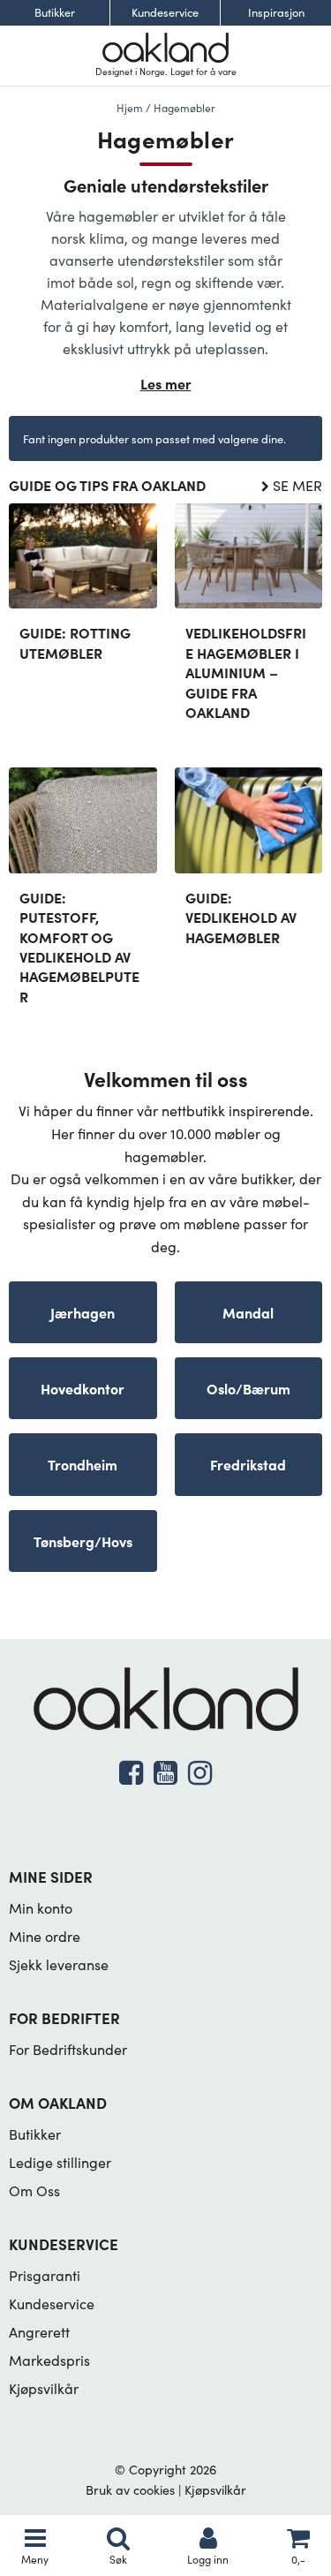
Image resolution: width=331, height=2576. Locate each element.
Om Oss (34, 2191)
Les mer (166, 383)
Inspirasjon (276, 13)
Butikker (55, 13)
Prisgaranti (45, 2275)
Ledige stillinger (60, 2162)
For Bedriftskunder (68, 2049)
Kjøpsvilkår (44, 2388)
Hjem (130, 108)
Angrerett (39, 2332)
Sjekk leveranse (59, 1964)
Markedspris (49, 2360)
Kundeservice (165, 13)
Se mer (297, 485)
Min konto (41, 1908)
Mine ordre (45, 1936)
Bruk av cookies (130, 2489)
